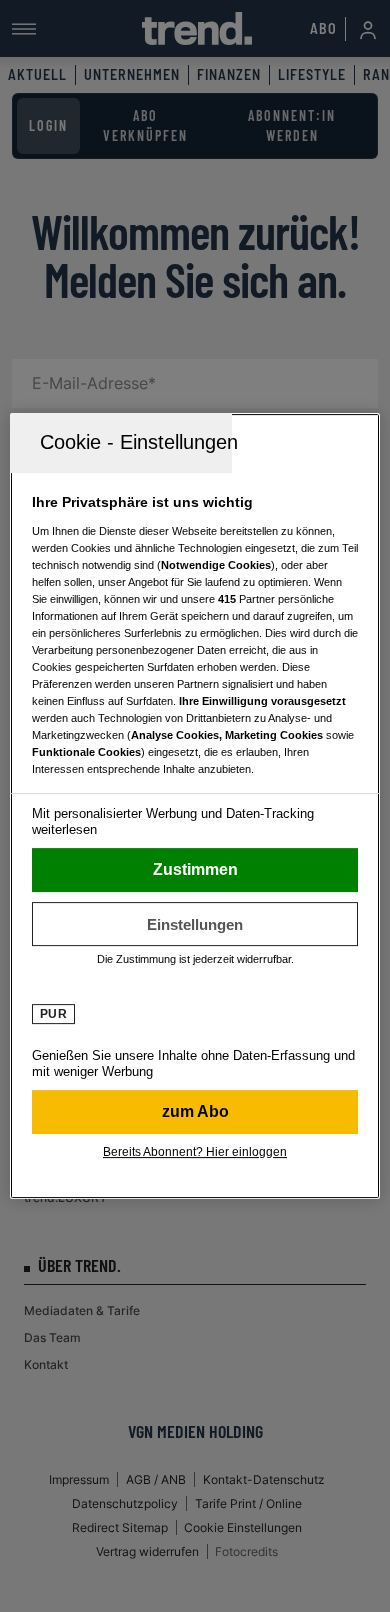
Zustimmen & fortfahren (195, 870)
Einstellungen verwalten (195, 924)
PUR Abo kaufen (195, 1112)
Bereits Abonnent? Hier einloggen (195, 1152)
